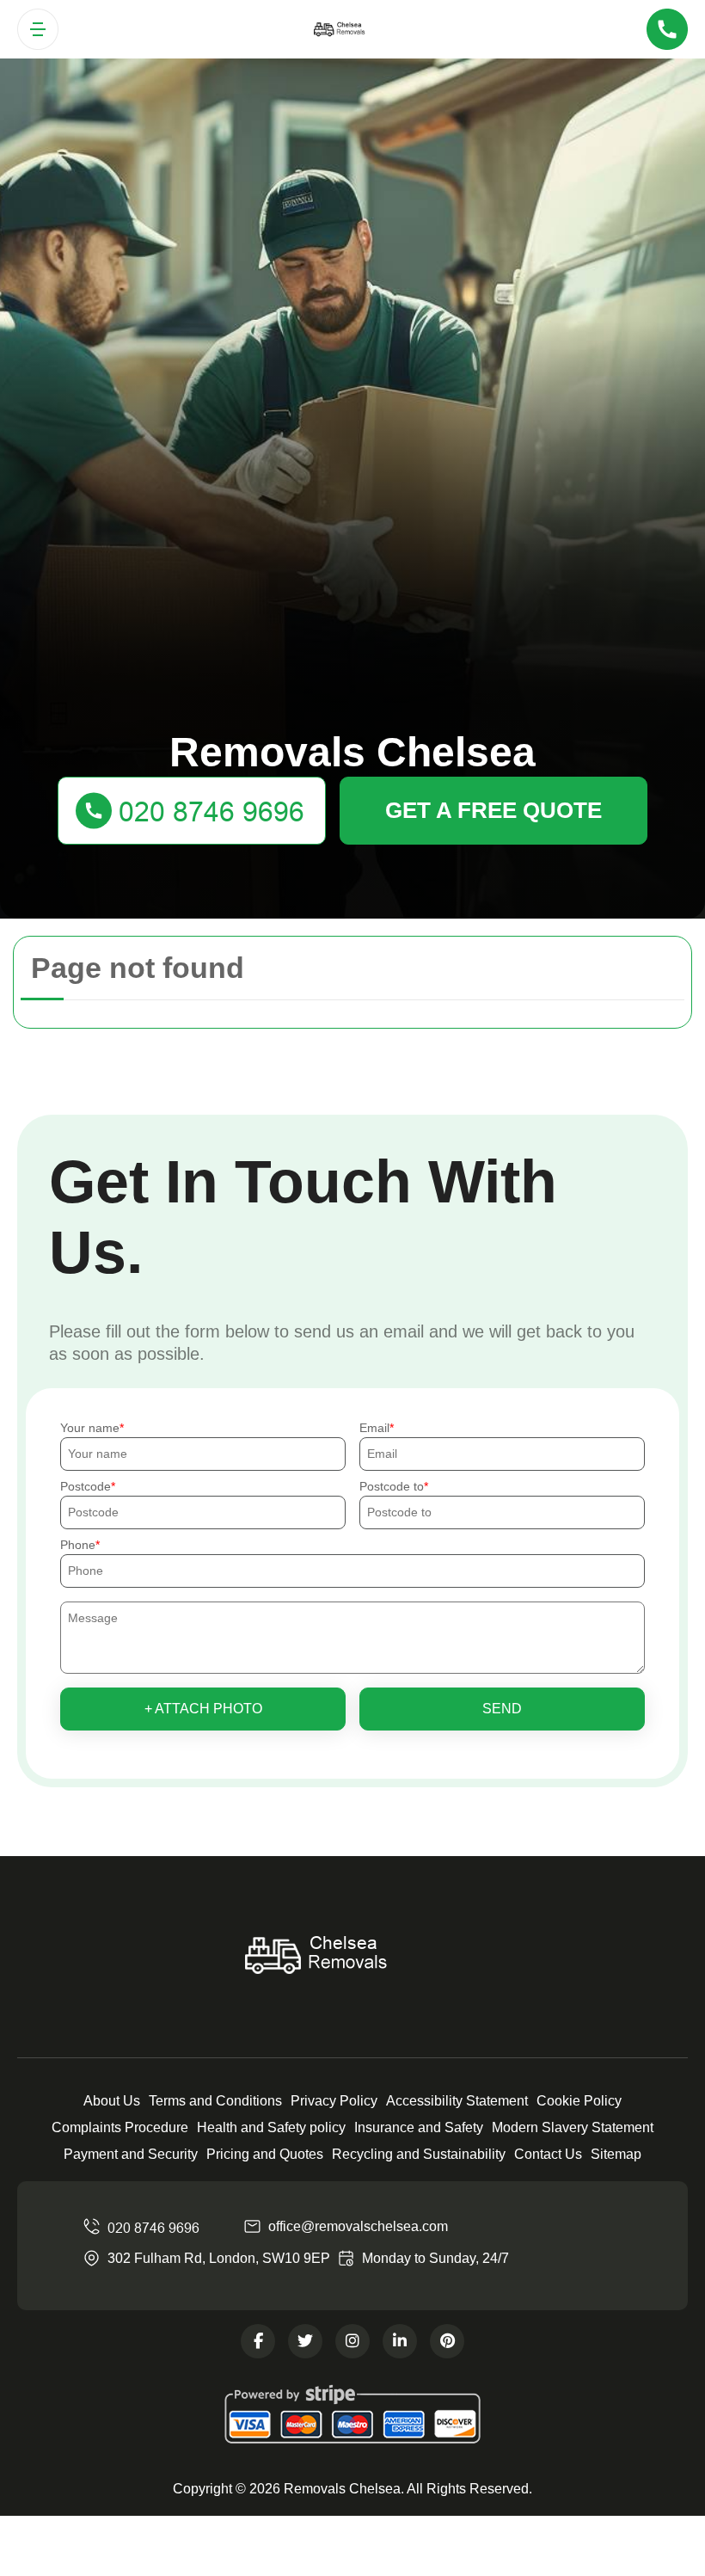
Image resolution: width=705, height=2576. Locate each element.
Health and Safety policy (271, 2127)
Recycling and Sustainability (419, 2154)
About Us (112, 2101)
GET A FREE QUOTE (493, 810)
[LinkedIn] (400, 2341)
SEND (502, 1709)
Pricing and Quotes (265, 2154)
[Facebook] (258, 2341)
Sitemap (616, 2154)
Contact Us (548, 2154)
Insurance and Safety (419, 2127)
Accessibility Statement (457, 2101)
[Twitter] (305, 2341)
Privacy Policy (334, 2101)
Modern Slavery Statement (573, 2127)
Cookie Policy (579, 2101)
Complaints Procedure (120, 2127)
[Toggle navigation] (38, 29)
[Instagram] (352, 2341)
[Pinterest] (447, 2341)
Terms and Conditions (215, 2101)
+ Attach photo (203, 1709)
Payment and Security (131, 2154)
